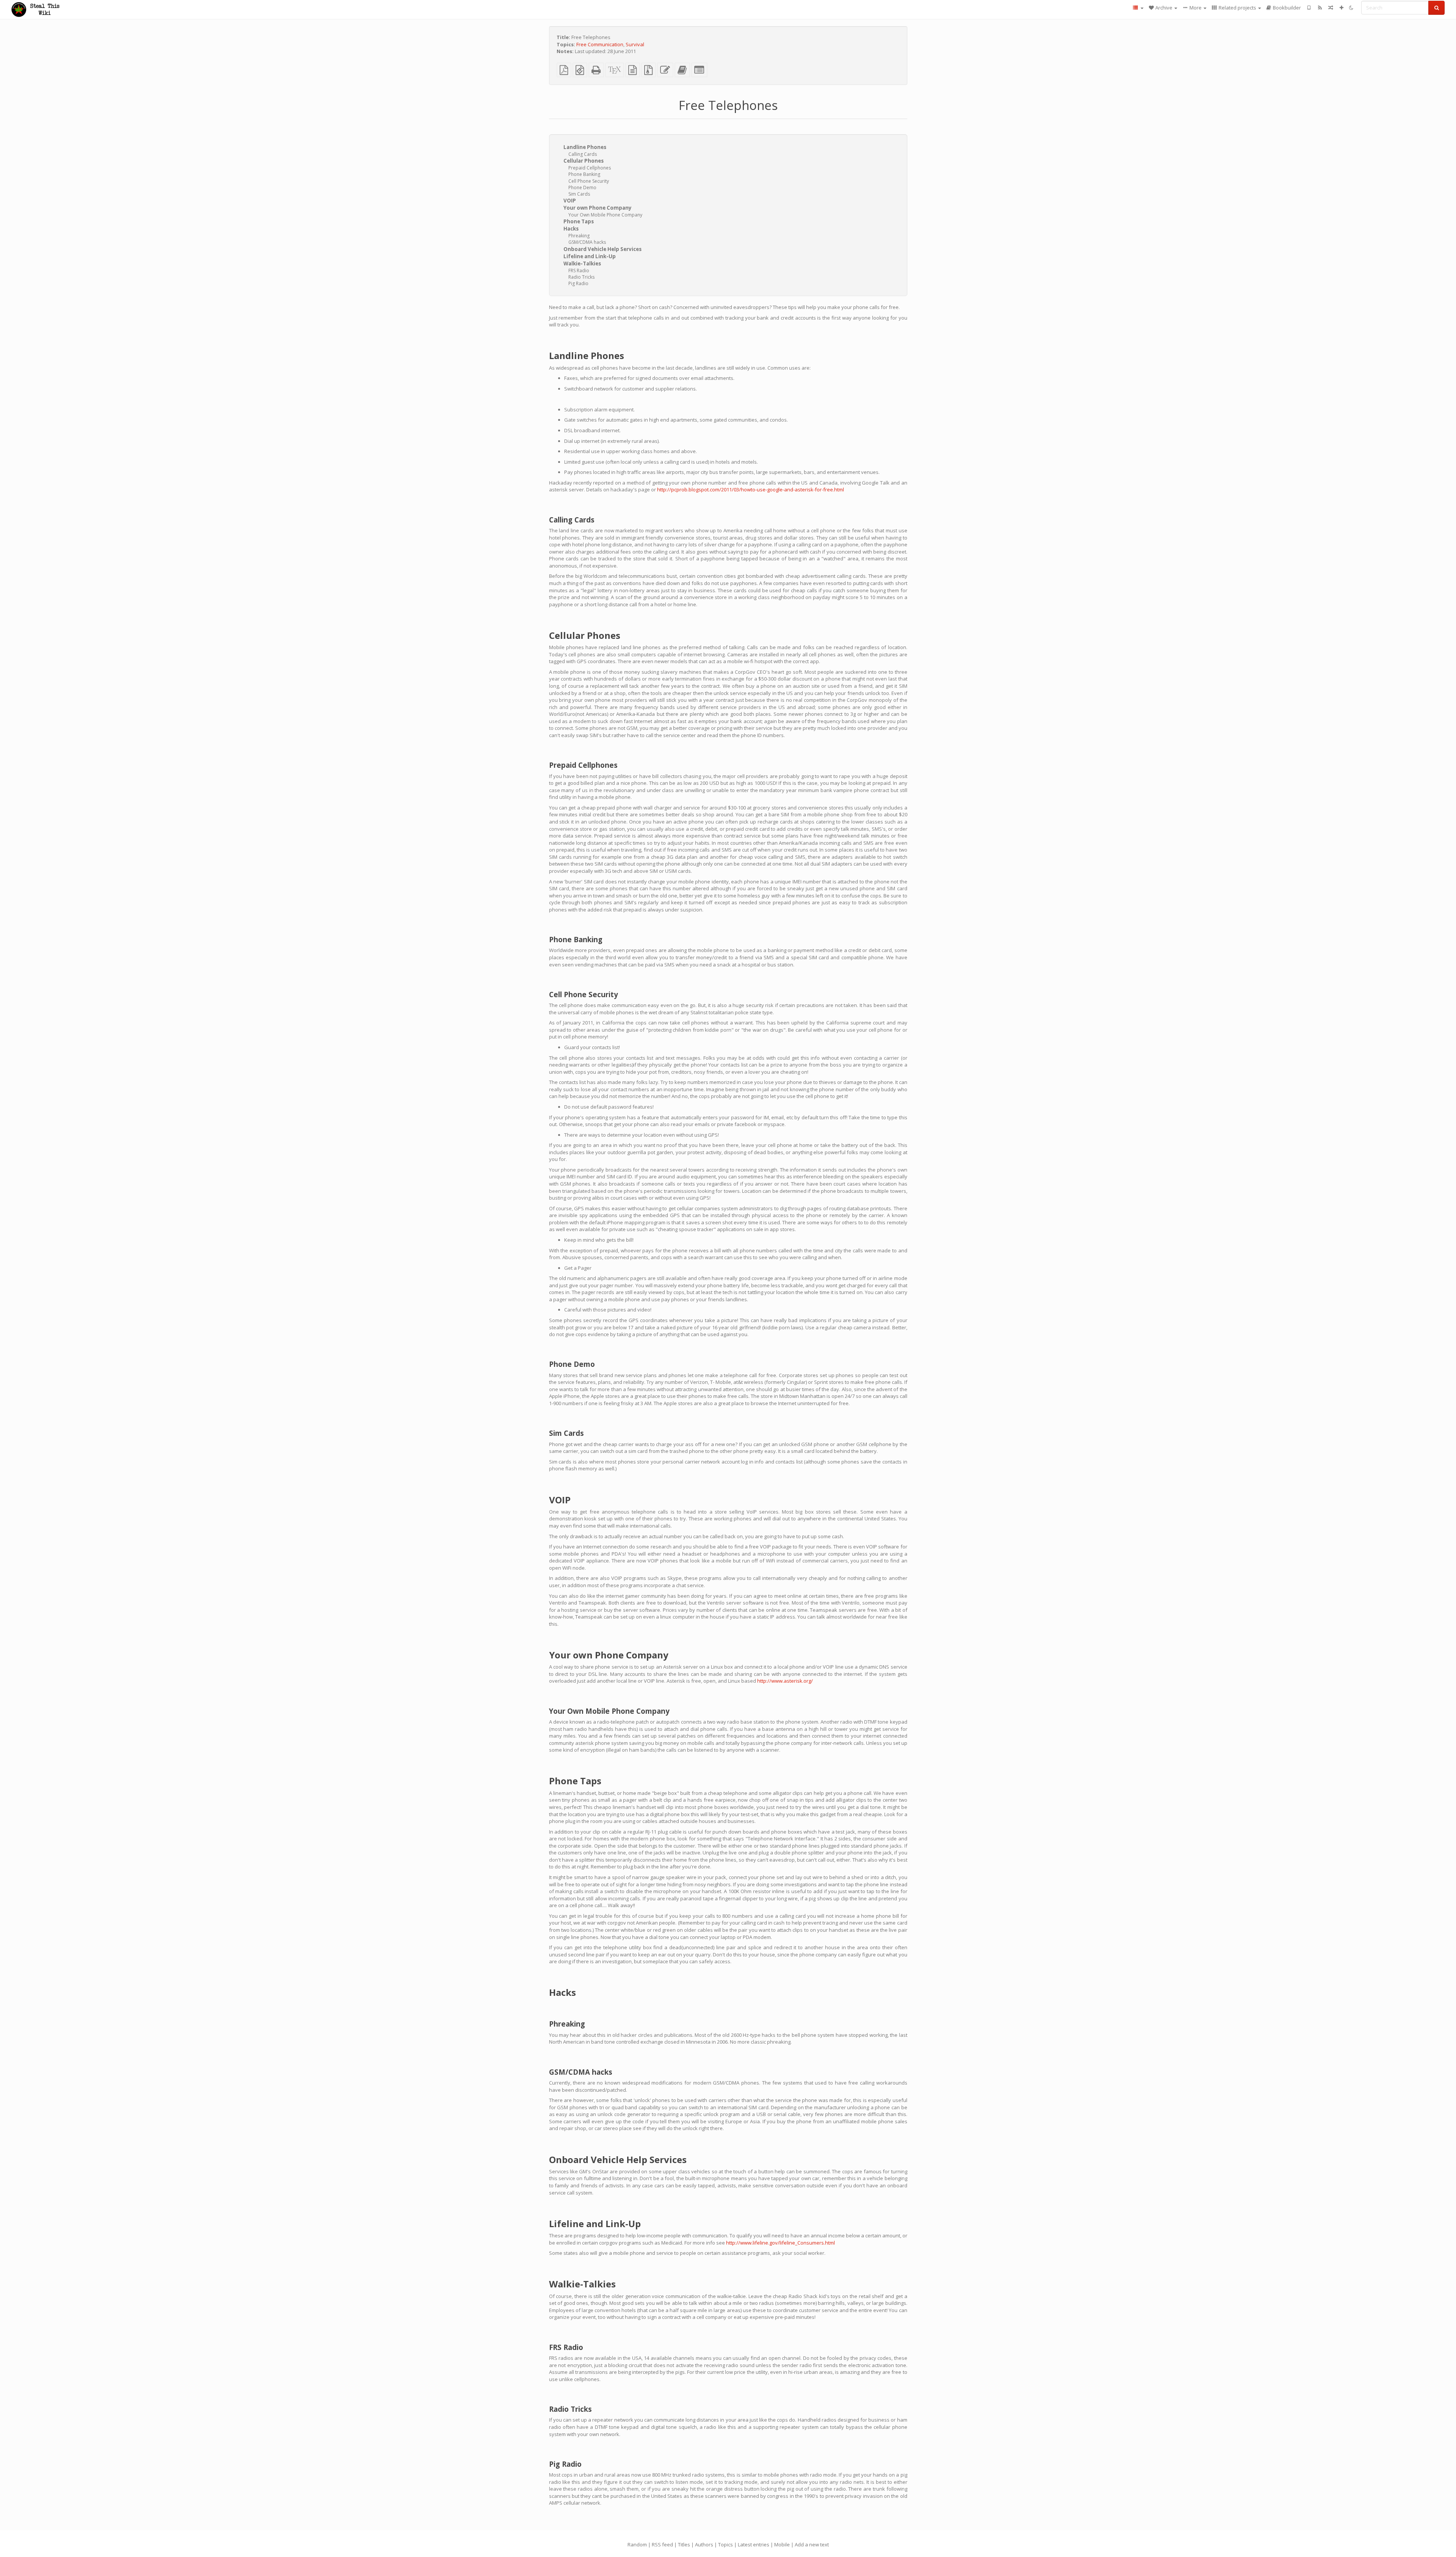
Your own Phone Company (598, 208)
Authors (704, 2544)
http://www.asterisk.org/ (785, 1681)
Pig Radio (578, 283)
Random (637, 2544)
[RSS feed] (1320, 8)
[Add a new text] (1342, 8)
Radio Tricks (581, 277)
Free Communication (600, 44)
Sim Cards (579, 194)
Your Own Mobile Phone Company (605, 215)
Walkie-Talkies (582, 264)
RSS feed (662, 2544)
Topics (726, 2544)
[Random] (1331, 8)
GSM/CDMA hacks (587, 242)
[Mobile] (1309, 8)
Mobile (782, 2544)
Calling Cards (583, 154)
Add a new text (812, 2544)
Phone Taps (579, 221)
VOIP (570, 201)
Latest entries (754, 2544)
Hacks (571, 229)
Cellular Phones (584, 161)
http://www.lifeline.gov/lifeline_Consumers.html (781, 2243)
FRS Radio (579, 271)
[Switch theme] (1351, 8)
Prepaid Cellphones (590, 168)
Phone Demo (582, 187)
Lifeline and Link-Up (590, 256)
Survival (635, 44)
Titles (684, 2544)
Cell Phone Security (589, 181)
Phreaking (579, 236)
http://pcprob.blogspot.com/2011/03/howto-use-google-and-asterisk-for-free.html (751, 489)
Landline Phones (585, 147)
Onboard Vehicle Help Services (602, 249)
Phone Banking (584, 174)
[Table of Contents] (1138, 8)
